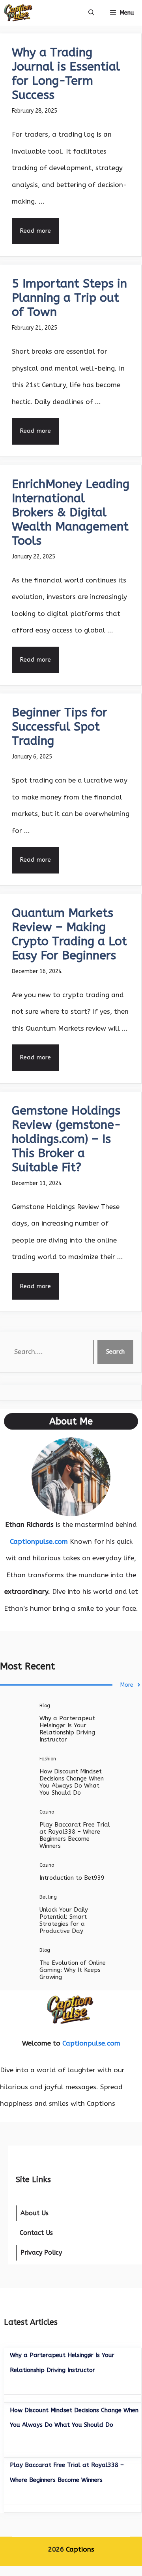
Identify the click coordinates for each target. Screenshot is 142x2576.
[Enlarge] (100, 1448)
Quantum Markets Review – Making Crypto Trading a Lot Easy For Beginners (69, 934)
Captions (80, 2549)
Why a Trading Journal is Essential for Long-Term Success (66, 74)
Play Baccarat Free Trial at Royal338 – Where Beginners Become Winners (75, 1835)
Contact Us (36, 2233)
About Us (35, 2213)
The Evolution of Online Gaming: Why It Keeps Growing (73, 1970)
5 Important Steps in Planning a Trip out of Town (69, 298)
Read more (35, 231)
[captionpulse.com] (18, 13)
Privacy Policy (41, 2252)
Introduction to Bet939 (72, 1878)
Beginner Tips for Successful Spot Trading (60, 727)
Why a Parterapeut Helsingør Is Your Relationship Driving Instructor (67, 1729)
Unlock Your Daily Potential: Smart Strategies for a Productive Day (64, 1920)
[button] (91, 13)
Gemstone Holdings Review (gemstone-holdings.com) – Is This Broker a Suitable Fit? (66, 1139)
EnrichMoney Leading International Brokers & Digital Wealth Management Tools (71, 512)
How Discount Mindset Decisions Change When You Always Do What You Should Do (72, 1782)
